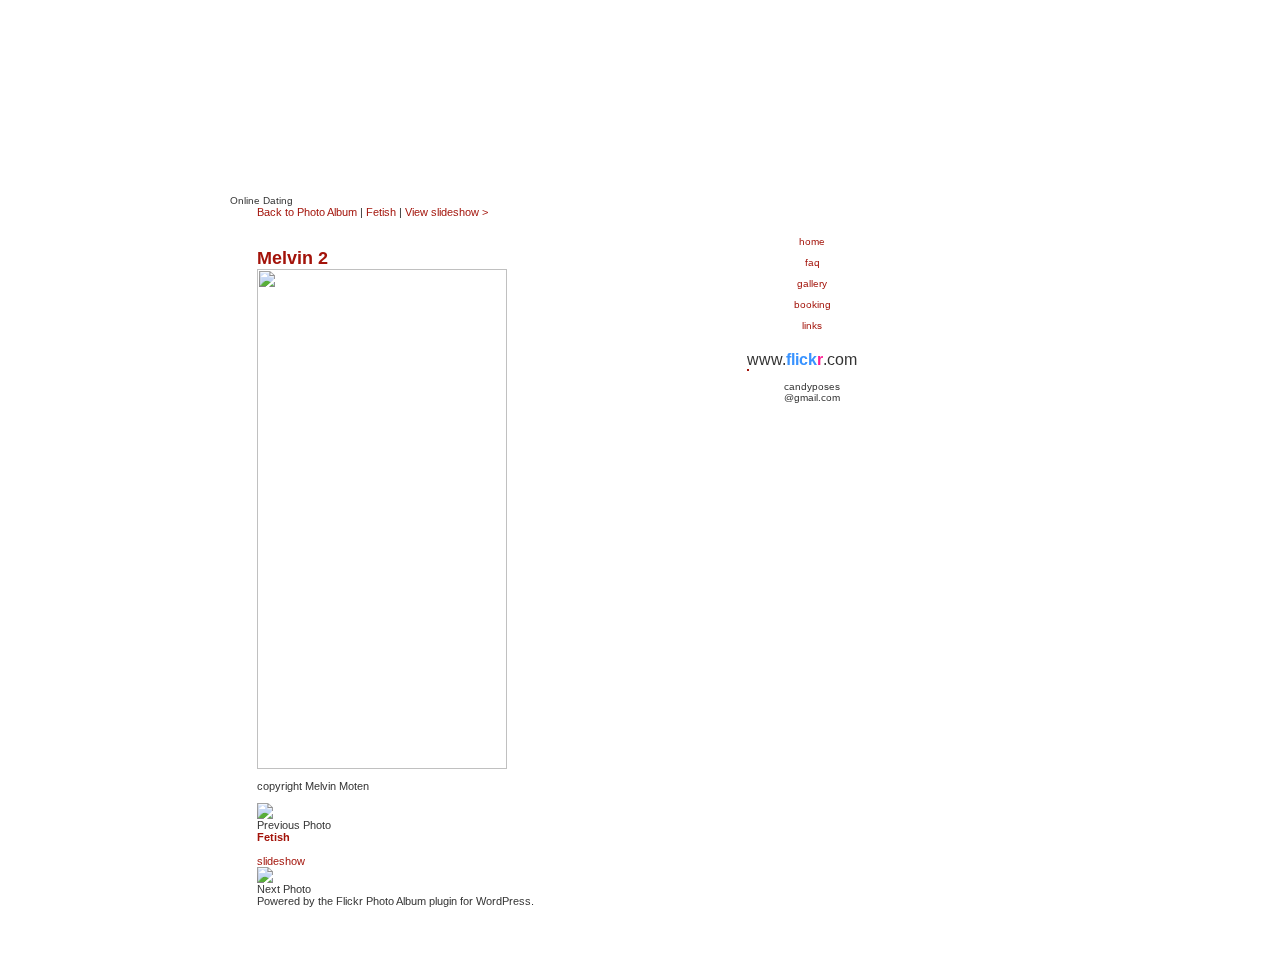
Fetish (381, 212)
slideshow (281, 861)
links (812, 325)
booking (812, 304)
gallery (812, 283)
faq (812, 262)
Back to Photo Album (307, 212)
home (812, 241)
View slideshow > (446, 212)
